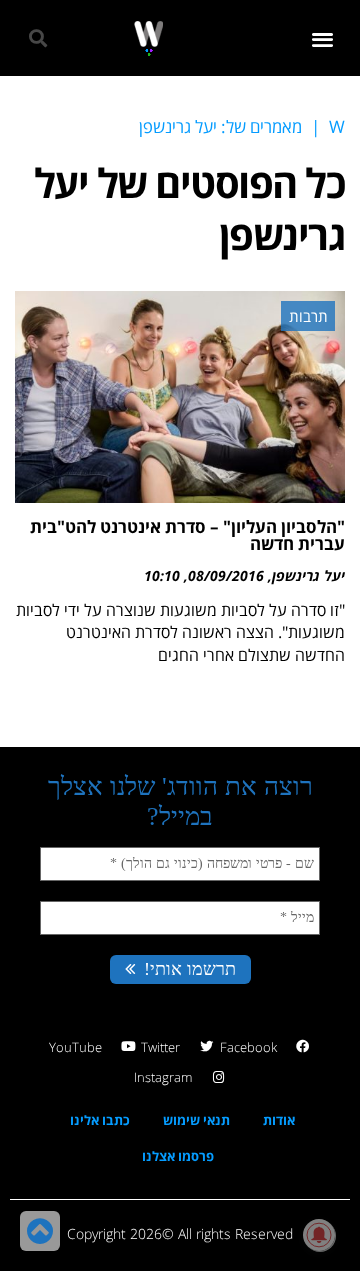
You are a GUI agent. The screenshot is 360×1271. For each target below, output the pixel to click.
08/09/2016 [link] (226, 575)
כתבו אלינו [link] (100, 1120)
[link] (148, 38)
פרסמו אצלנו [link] (178, 1156)
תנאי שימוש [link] (196, 1120)
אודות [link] (279, 1120)
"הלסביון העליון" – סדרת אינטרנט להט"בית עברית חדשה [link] (187, 535)
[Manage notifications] (319, 1235)
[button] (323, 38)
